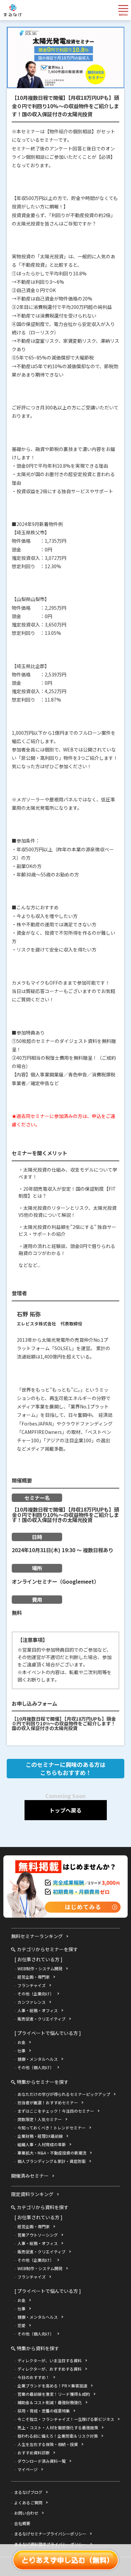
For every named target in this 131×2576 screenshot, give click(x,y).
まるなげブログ (28, 2492)
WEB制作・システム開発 (40, 1968)
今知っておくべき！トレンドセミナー (52, 2128)
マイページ (28, 2469)
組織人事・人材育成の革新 (42, 2144)
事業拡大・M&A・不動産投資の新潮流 (52, 2153)
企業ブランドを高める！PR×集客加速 (52, 2386)
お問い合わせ (26, 2513)
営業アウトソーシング (38, 2235)
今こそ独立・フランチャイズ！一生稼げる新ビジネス (66, 2419)
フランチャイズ (32, 1985)
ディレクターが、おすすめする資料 (50, 2369)
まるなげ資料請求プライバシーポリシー (50, 2544)
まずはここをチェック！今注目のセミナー (56, 2111)
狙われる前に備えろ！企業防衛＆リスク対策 (58, 2436)
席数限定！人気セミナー (40, 2119)
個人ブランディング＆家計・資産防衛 (52, 2161)
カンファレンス (32, 2002)
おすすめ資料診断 (34, 2453)
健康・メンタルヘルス (38, 2059)
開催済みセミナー (30, 2176)
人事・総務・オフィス (38, 2010)
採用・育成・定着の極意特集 (44, 2411)
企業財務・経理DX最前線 (40, 2136)
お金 (21, 2042)
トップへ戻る (65, 1810)
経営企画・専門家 (34, 1977)
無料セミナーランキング (37, 1936)
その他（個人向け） (36, 2067)
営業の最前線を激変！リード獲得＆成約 (54, 2394)
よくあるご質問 (28, 2502)
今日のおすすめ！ (34, 2377)
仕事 (21, 2051)
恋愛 (21, 2325)
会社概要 (22, 2523)
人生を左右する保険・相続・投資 (48, 2444)
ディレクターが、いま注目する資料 (50, 2360)
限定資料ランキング (32, 2194)
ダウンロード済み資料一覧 (42, 2461)
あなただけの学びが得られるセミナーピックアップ (64, 2094)
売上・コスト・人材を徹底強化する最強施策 (58, 2427)
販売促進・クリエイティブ (41, 2019)
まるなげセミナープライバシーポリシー (50, 2534)
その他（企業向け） (36, 1994)
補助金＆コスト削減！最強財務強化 (50, 2402)
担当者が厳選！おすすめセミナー (48, 2102)
